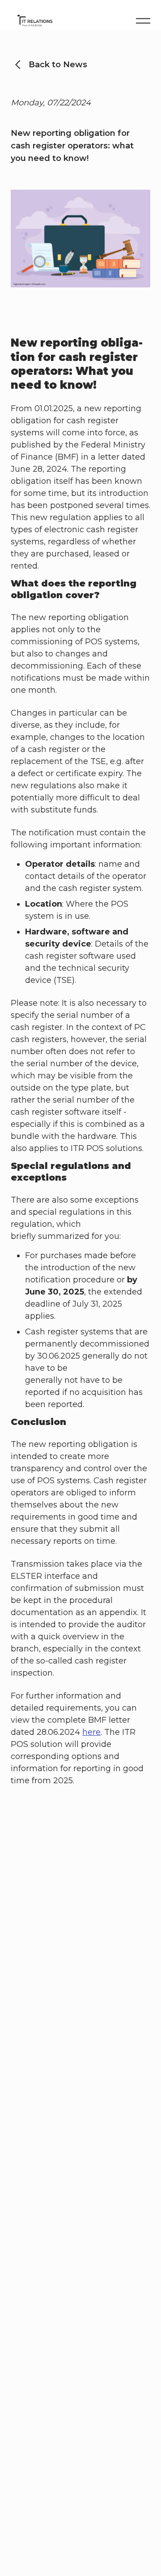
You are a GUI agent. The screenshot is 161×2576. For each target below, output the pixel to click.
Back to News (58, 65)
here (91, 1732)
